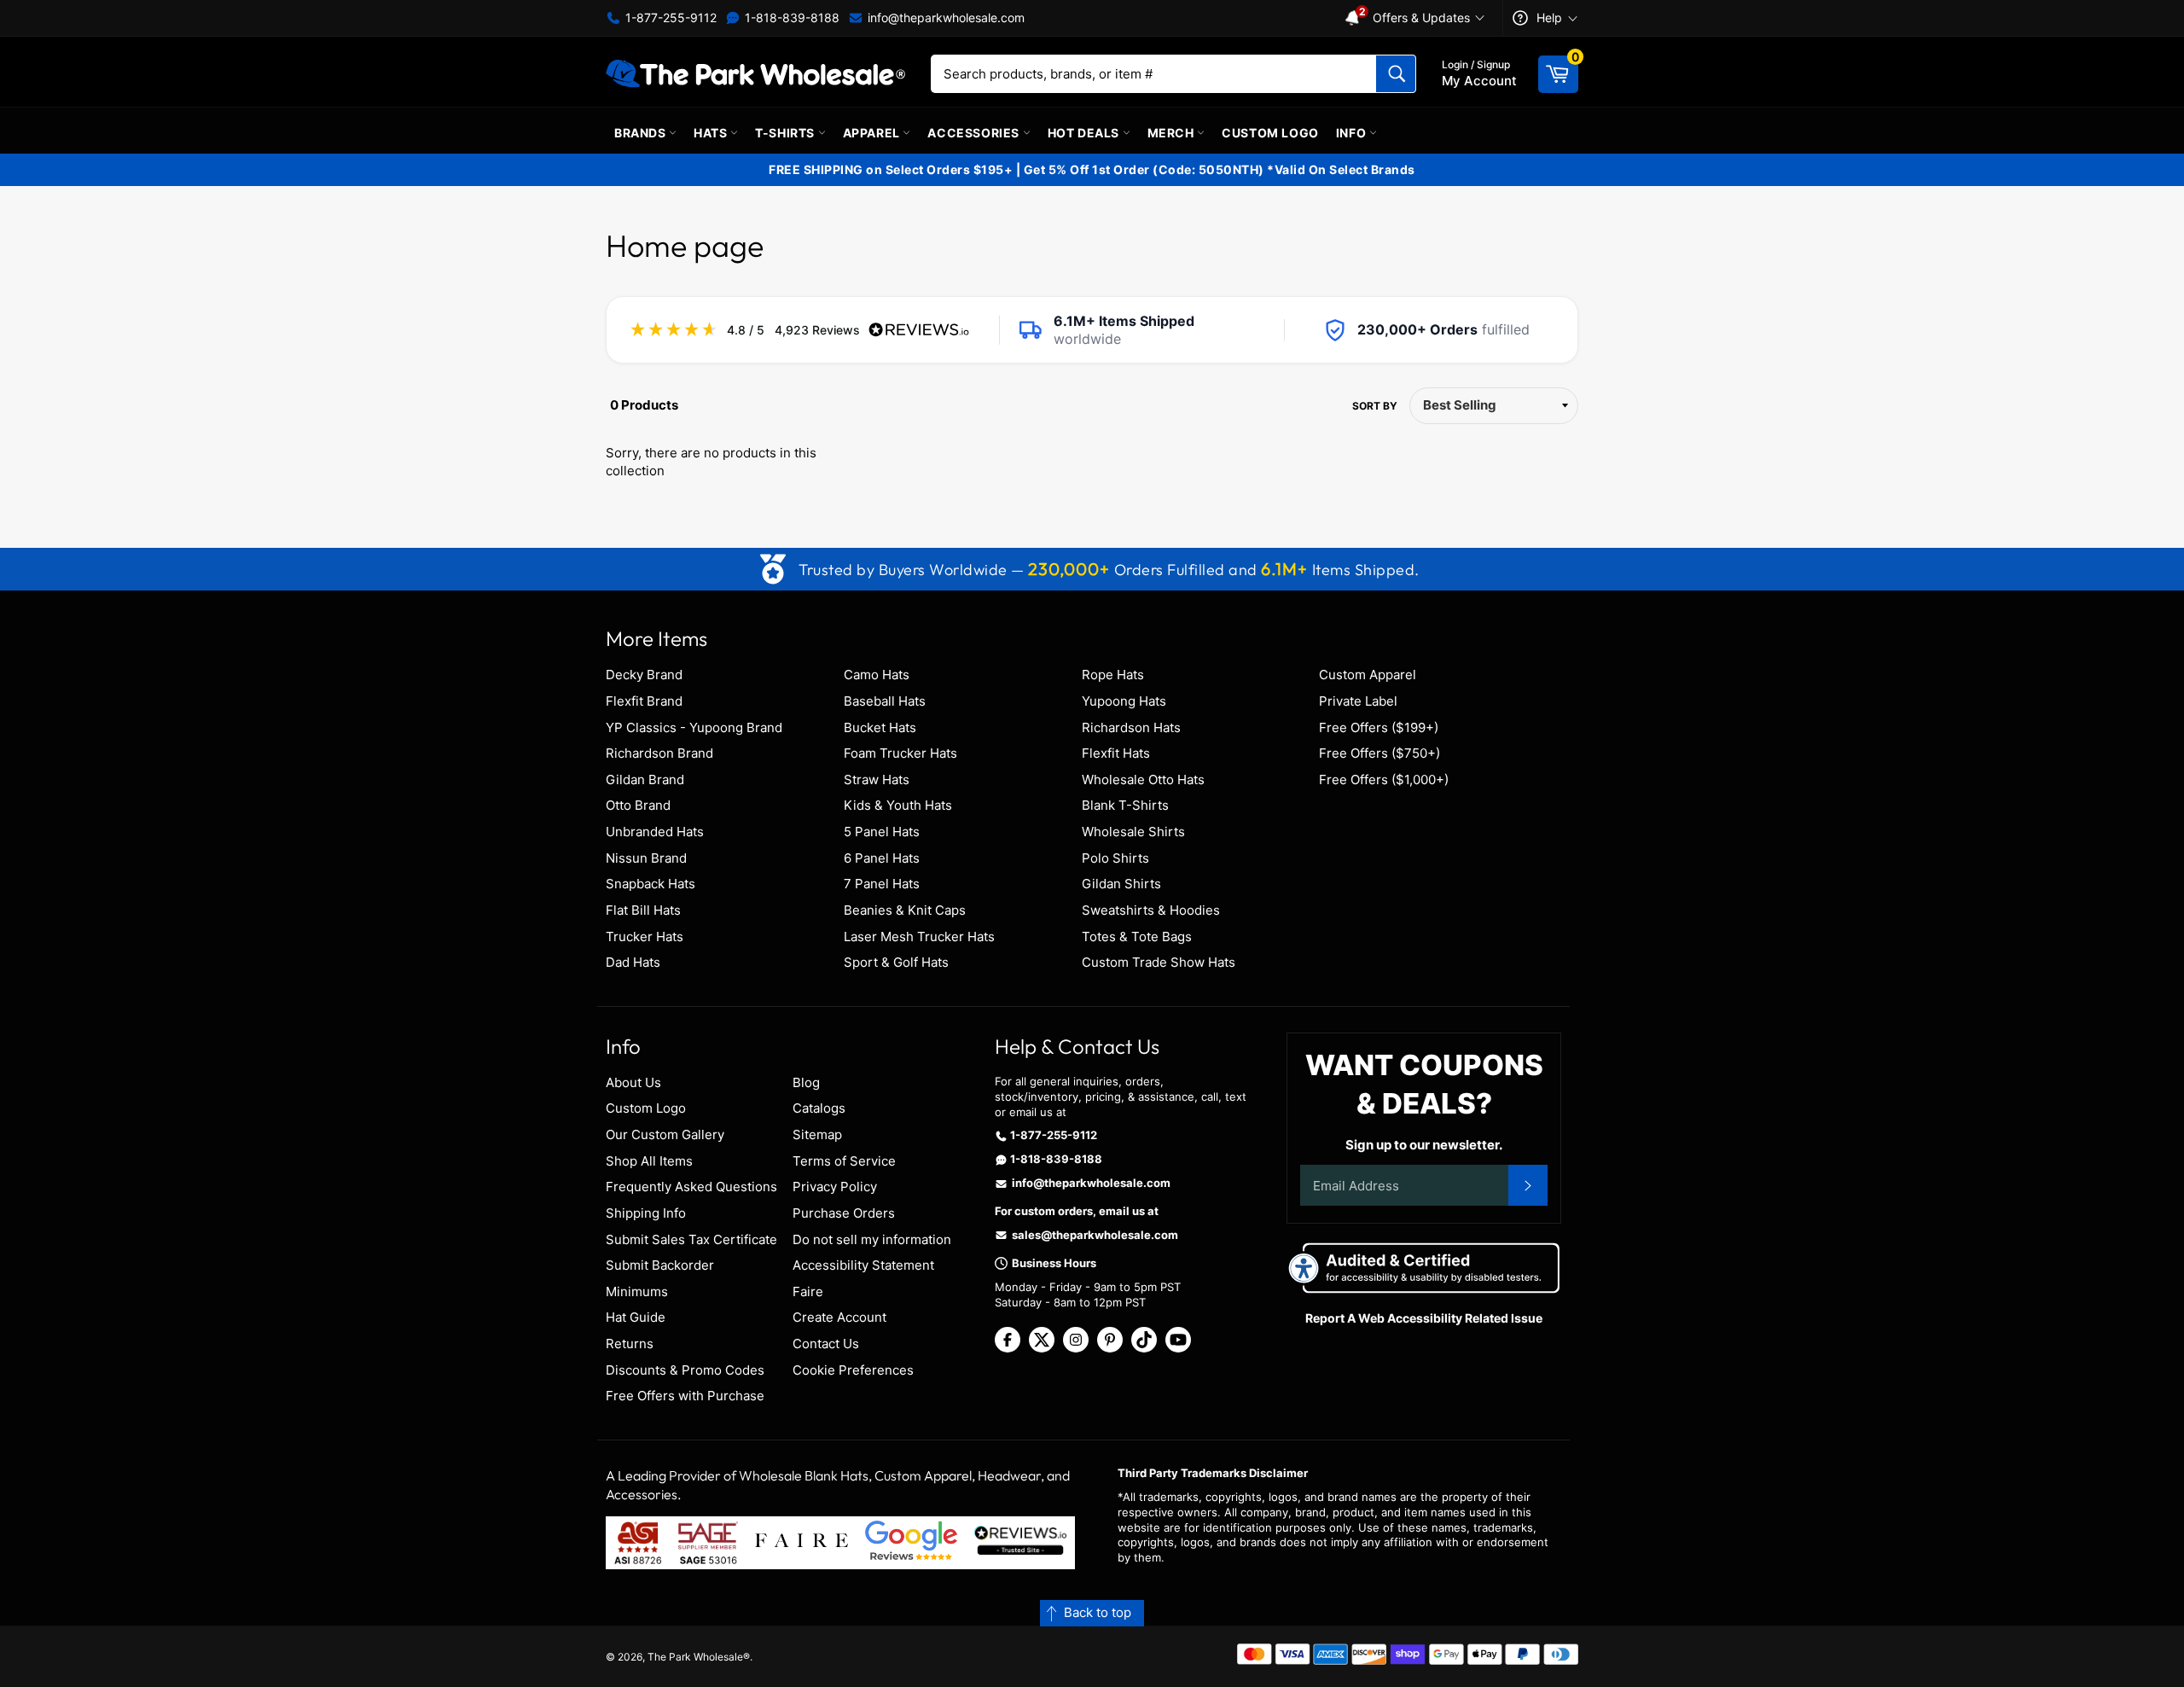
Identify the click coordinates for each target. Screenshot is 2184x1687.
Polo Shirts (1115, 858)
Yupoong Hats (1124, 701)
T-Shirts (786, 133)
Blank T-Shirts (1125, 805)
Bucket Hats (880, 727)
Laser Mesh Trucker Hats (919, 937)
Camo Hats (877, 675)
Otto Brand (638, 805)
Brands (642, 133)
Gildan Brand (645, 780)
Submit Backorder (660, 1265)
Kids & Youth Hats (898, 805)
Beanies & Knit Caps (905, 910)
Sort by (1375, 406)
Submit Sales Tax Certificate (691, 1239)
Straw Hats (877, 780)
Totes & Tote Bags (1137, 937)
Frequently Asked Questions (691, 1187)
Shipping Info (646, 1213)
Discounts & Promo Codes (685, 1370)
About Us (633, 1082)
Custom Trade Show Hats (1159, 962)
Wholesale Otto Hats (1143, 780)
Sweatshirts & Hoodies (1151, 910)
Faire (808, 1291)
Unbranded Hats (655, 832)
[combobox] (1173, 74)
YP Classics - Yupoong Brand (694, 727)
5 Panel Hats (882, 832)
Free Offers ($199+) (1379, 727)
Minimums (637, 1291)
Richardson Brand (659, 753)
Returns (630, 1344)
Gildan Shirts (1121, 884)
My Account (1479, 73)
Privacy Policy (835, 1187)
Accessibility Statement (863, 1265)
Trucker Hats (645, 937)
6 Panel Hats (882, 858)
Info (1353, 133)
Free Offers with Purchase (685, 1396)
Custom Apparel (1368, 675)
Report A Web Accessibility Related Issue (1424, 1318)
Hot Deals (1085, 133)
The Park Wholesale (695, 1657)
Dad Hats (633, 962)
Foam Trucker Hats (900, 753)
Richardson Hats (1131, 727)
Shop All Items (649, 1161)
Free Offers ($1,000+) (1384, 780)
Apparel (873, 133)
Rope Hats (1113, 675)
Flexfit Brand (644, 701)
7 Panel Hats (882, 884)
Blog (806, 1082)
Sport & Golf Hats (896, 962)
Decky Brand (644, 675)
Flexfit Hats (1116, 753)
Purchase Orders (844, 1213)
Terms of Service (844, 1161)
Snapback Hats (651, 884)
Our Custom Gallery (665, 1134)
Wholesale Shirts (1133, 832)
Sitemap (817, 1134)
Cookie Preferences (853, 1370)
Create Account (839, 1317)
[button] (1092, 1613)
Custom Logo (1270, 133)
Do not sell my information (872, 1239)
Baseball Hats (885, 701)
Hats (712, 133)
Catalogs (819, 1108)
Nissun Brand (646, 858)
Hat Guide (636, 1317)
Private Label (1358, 701)
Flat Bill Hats (643, 910)
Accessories (975, 133)
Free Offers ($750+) (1380, 753)
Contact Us (826, 1344)
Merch (1173, 133)
